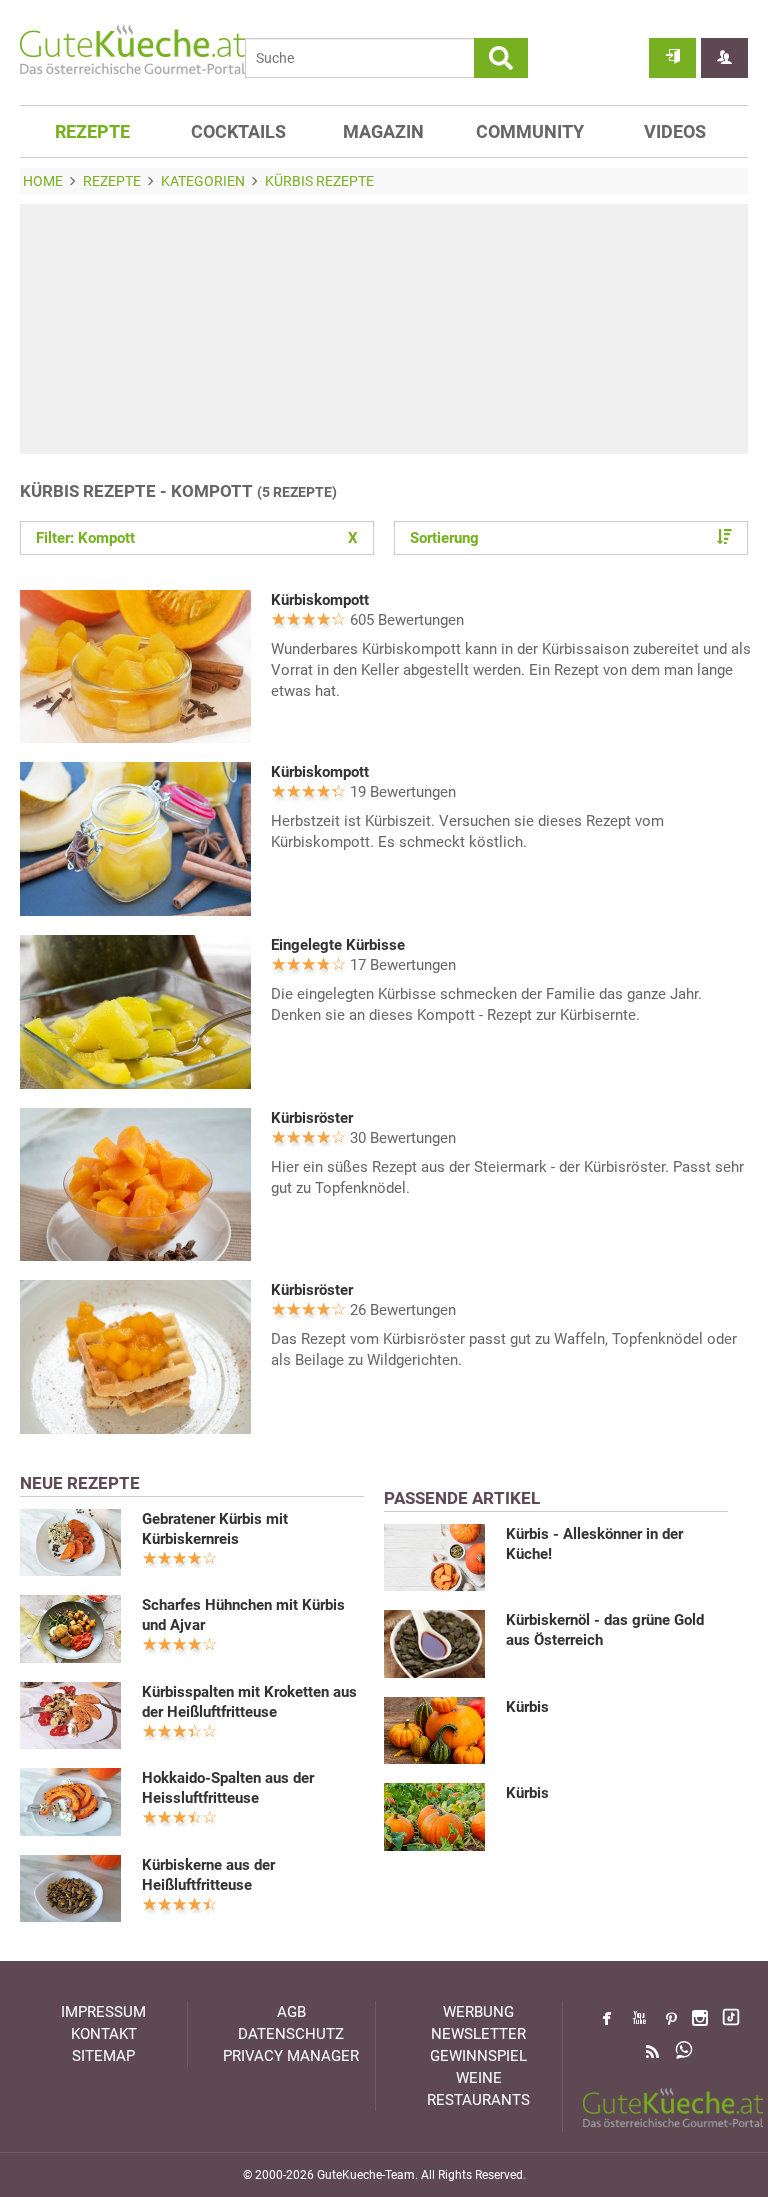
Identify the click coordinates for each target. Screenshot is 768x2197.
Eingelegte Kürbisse (338, 945)
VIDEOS (675, 131)
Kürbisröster (312, 1118)
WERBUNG (478, 2012)
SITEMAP (103, 2056)
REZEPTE (92, 131)
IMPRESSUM (103, 2012)
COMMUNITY (530, 131)
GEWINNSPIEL (478, 2056)
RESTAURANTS (478, 2100)
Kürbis (527, 1707)
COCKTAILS (238, 131)
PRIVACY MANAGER (291, 2056)
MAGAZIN (383, 131)
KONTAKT (104, 2034)
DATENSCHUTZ (291, 2034)
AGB (291, 2012)
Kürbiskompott (320, 600)
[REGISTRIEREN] (724, 58)
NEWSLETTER (478, 2034)
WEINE (479, 2078)
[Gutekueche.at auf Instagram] (700, 2018)
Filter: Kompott (197, 538)
